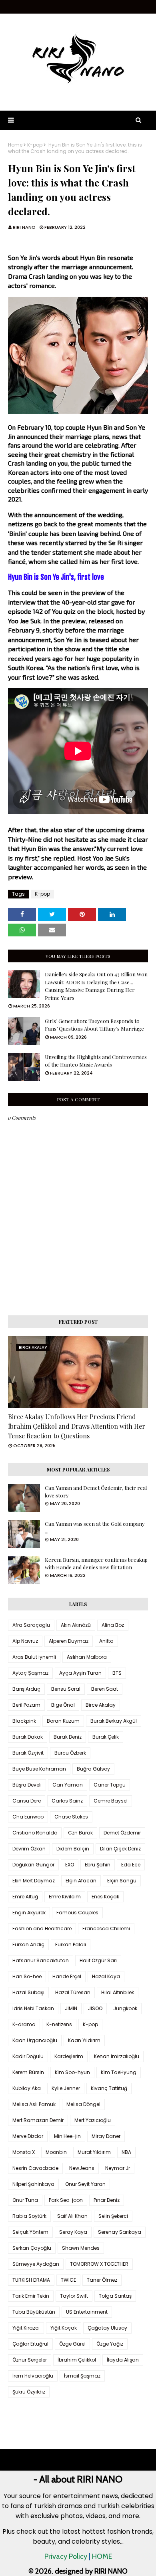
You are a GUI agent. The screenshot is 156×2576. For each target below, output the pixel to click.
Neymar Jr (118, 2168)
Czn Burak (80, 1833)
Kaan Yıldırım (84, 2040)
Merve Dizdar (28, 2136)
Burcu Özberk (70, 1753)
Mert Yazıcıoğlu (93, 2120)
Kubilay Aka (27, 2088)
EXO (70, 1865)
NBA (126, 2152)
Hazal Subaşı (28, 1992)
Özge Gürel (72, 2344)
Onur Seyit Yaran (85, 2184)
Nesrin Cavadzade (35, 2168)
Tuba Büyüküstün (34, 2312)
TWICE (68, 2280)
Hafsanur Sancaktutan (41, 1960)
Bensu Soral (66, 1689)
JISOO (95, 2008)
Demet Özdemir (122, 1833)
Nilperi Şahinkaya (33, 2184)
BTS (117, 1673)
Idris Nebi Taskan (33, 2008)
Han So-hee (27, 1976)
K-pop (35, 145)
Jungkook (125, 2008)
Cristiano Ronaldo (35, 1833)
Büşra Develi (27, 1785)
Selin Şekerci (113, 2216)
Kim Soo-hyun (72, 2072)
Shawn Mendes (81, 2248)
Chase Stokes (71, 1817)
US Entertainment (87, 2312)
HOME (102, 2556)
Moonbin (56, 2152)
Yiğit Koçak (64, 2328)
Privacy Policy (66, 2556)
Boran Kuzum (63, 1721)
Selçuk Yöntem (30, 2232)
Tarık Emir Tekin (31, 2296)
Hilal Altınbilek (118, 1992)
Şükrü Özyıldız (29, 2392)
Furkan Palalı (71, 1944)
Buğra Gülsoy (93, 1769)
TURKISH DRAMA (31, 2280)
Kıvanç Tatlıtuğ (109, 2088)
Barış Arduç (26, 1689)
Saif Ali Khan (72, 2216)
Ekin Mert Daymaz (34, 1881)
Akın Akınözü (76, 1625)
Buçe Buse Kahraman (39, 1769)
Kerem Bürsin (28, 2072)
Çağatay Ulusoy (107, 2328)
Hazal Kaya (106, 1976)
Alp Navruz (25, 1641)
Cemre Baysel (111, 1801)
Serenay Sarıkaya (120, 2232)
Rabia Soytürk (29, 2216)
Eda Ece (131, 1865)
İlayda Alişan (123, 2360)
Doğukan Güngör (33, 1865)
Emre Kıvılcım (65, 1897)
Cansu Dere (27, 1801)
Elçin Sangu (122, 1881)
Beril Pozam (26, 1705)
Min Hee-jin (67, 2136)
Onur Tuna (25, 2200)
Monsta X (24, 2152)
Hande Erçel (67, 1976)
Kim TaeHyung (119, 2072)
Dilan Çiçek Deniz (120, 1849)
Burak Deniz (68, 1737)
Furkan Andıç (28, 1944)
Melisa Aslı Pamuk (34, 2104)
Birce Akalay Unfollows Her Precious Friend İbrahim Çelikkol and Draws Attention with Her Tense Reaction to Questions (77, 1426)
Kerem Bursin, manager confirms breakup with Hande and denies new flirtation (96, 1564)
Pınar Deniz (107, 2200)
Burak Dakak (28, 1737)
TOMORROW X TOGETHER (99, 2264)
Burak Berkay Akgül (114, 1721)
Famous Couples (77, 1913)
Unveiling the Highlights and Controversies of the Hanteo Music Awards (96, 1061)
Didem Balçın (73, 1849)
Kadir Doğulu (28, 2056)
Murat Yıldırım (94, 2152)
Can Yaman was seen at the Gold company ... (95, 1528)
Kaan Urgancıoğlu (35, 2040)
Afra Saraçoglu (31, 1625)
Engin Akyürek (29, 1913)
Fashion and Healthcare (42, 1929)
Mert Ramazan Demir (38, 2120)
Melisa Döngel (83, 2104)
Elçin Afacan (81, 1881)
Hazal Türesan (73, 1992)
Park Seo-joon (66, 2200)
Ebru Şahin (98, 1865)
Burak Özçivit (28, 1753)
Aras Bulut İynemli (34, 1657)
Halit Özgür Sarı (98, 1960)
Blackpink (24, 1721)
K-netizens (59, 2024)
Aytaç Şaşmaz (30, 1673)
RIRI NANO (24, 227)
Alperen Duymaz (69, 1641)
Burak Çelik (106, 1737)
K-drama (24, 2024)
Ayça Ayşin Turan (80, 1673)
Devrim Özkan (29, 1849)
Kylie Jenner (66, 2088)
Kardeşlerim (69, 2056)
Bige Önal (63, 1705)
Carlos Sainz (67, 1801)
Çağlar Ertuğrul (30, 2344)
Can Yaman (68, 1785)
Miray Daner (106, 2136)
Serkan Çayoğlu (32, 2248)
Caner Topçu (110, 1785)
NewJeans (82, 2168)
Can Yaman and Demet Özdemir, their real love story (96, 1492)
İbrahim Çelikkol (77, 2360)
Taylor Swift (74, 2296)
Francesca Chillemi (106, 1929)
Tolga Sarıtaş (115, 2296)
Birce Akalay (101, 1705)
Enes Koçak (105, 1897)
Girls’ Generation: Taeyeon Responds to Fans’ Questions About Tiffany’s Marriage (94, 1025)
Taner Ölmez (102, 2280)
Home (15, 145)
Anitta (106, 1641)
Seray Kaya (73, 2232)
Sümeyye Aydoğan (36, 2264)
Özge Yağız (110, 2344)
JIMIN (71, 2008)
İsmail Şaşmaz (82, 2376)
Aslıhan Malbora (87, 1657)
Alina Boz (113, 1625)
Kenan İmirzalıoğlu (117, 2056)
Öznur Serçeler (30, 2360)
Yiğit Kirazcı (26, 2328)
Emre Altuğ (25, 1897)
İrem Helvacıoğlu (33, 2376)
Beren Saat (105, 1689)
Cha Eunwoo (28, 1817)
